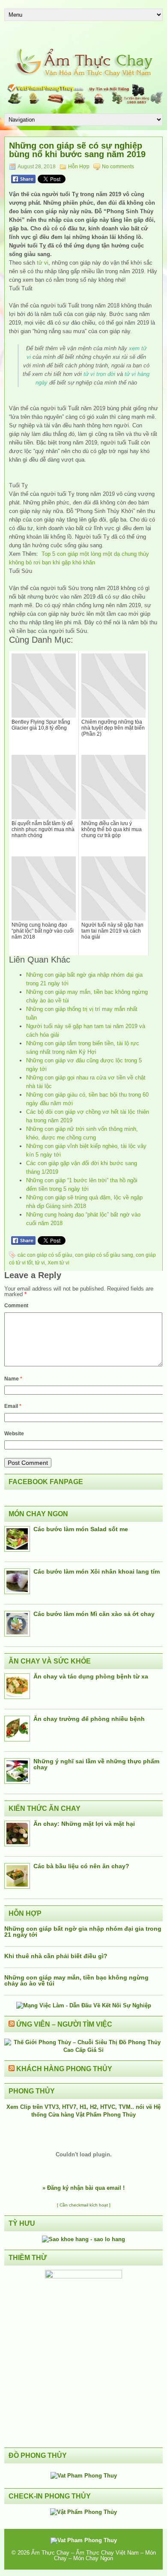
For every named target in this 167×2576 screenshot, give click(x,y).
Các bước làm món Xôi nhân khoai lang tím (97, 1571)
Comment (16, 1306)
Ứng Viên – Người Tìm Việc (64, 2024)
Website (14, 1434)
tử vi (43, 263)
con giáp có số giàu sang (104, 1255)
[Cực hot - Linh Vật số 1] (83, 2239)
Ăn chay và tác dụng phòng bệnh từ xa (91, 1676)
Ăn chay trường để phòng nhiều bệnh (89, 1719)
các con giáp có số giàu (45, 1255)
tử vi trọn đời (99, 374)
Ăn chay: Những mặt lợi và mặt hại (84, 1824)
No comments (118, 167)
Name (13, 1379)
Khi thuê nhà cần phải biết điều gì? (56, 1956)
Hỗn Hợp (79, 167)
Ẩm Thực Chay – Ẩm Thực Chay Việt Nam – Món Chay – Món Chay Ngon (94, 2555)
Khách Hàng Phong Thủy (64, 2069)
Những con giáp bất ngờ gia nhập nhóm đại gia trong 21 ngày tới (83, 1932)
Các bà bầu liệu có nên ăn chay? (81, 1866)
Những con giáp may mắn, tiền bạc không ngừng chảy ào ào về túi (76, 1980)
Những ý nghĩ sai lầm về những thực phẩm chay (96, 1764)
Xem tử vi (58, 1263)
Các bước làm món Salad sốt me (81, 1529)
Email (13, 1406)
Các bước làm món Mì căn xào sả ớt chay (94, 1614)
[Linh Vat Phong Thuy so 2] (83, 2276)
